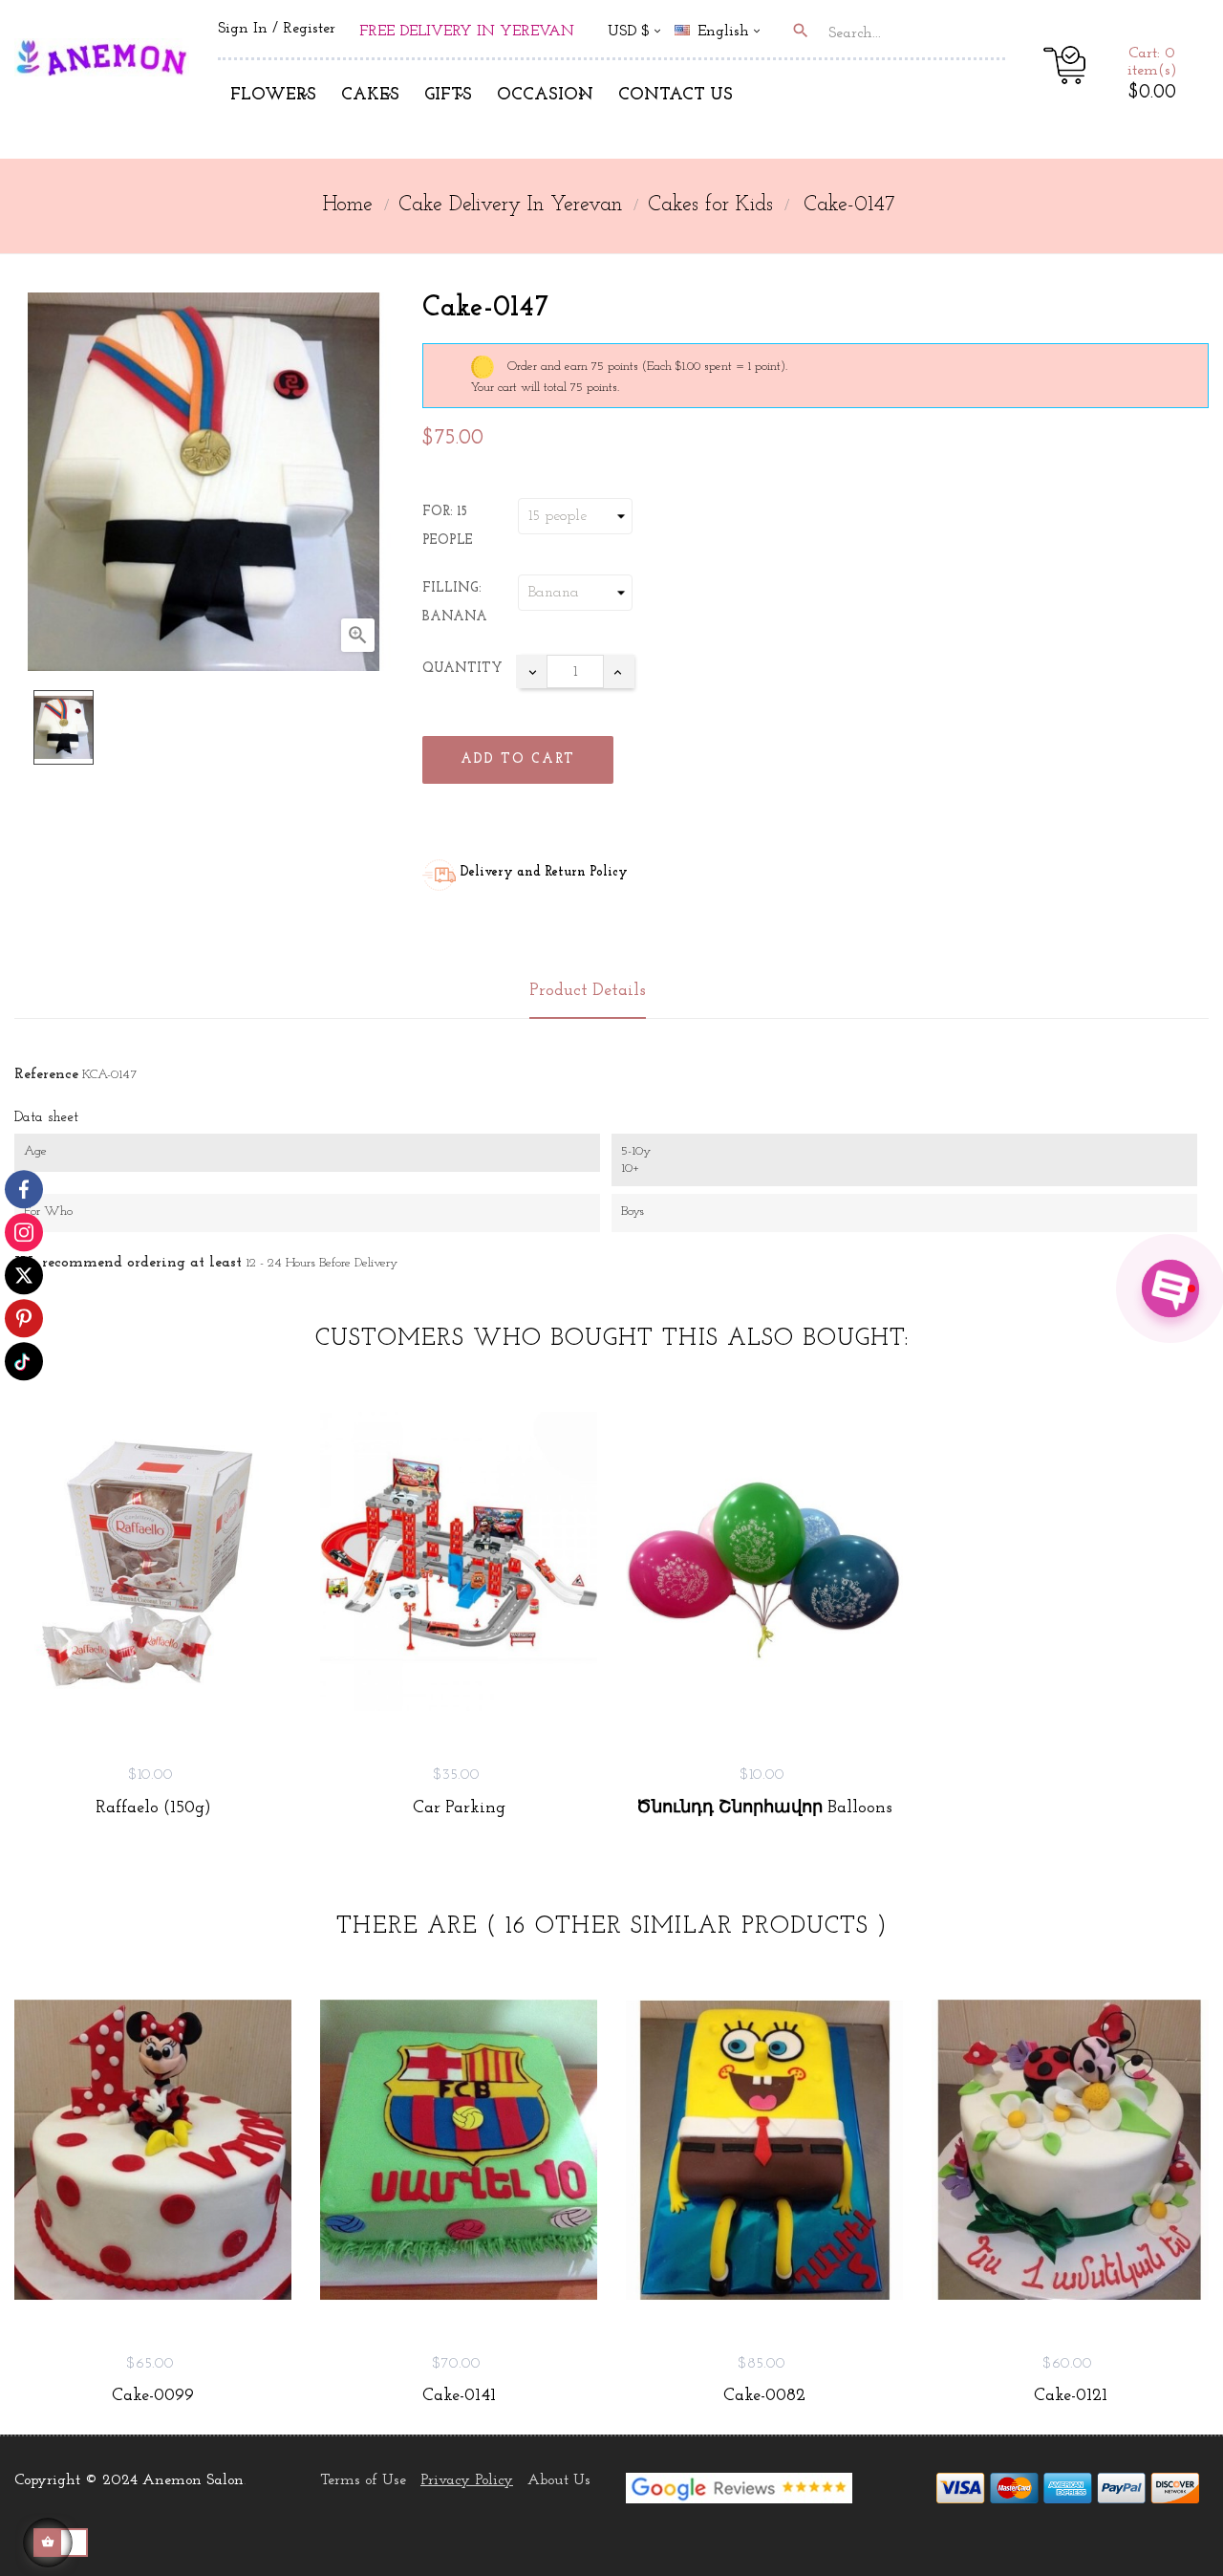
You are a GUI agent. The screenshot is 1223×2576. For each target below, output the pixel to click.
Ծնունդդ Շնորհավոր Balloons (764, 1808)
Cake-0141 (459, 2396)
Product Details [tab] (588, 991)
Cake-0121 (1071, 2396)
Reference (46, 1074)
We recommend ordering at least (128, 1263)
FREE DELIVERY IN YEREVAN (467, 32)
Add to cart (518, 759)
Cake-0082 (764, 2396)
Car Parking (459, 1808)
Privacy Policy (467, 2480)
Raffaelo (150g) (153, 1808)
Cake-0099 (153, 2396)
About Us (559, 2480)
